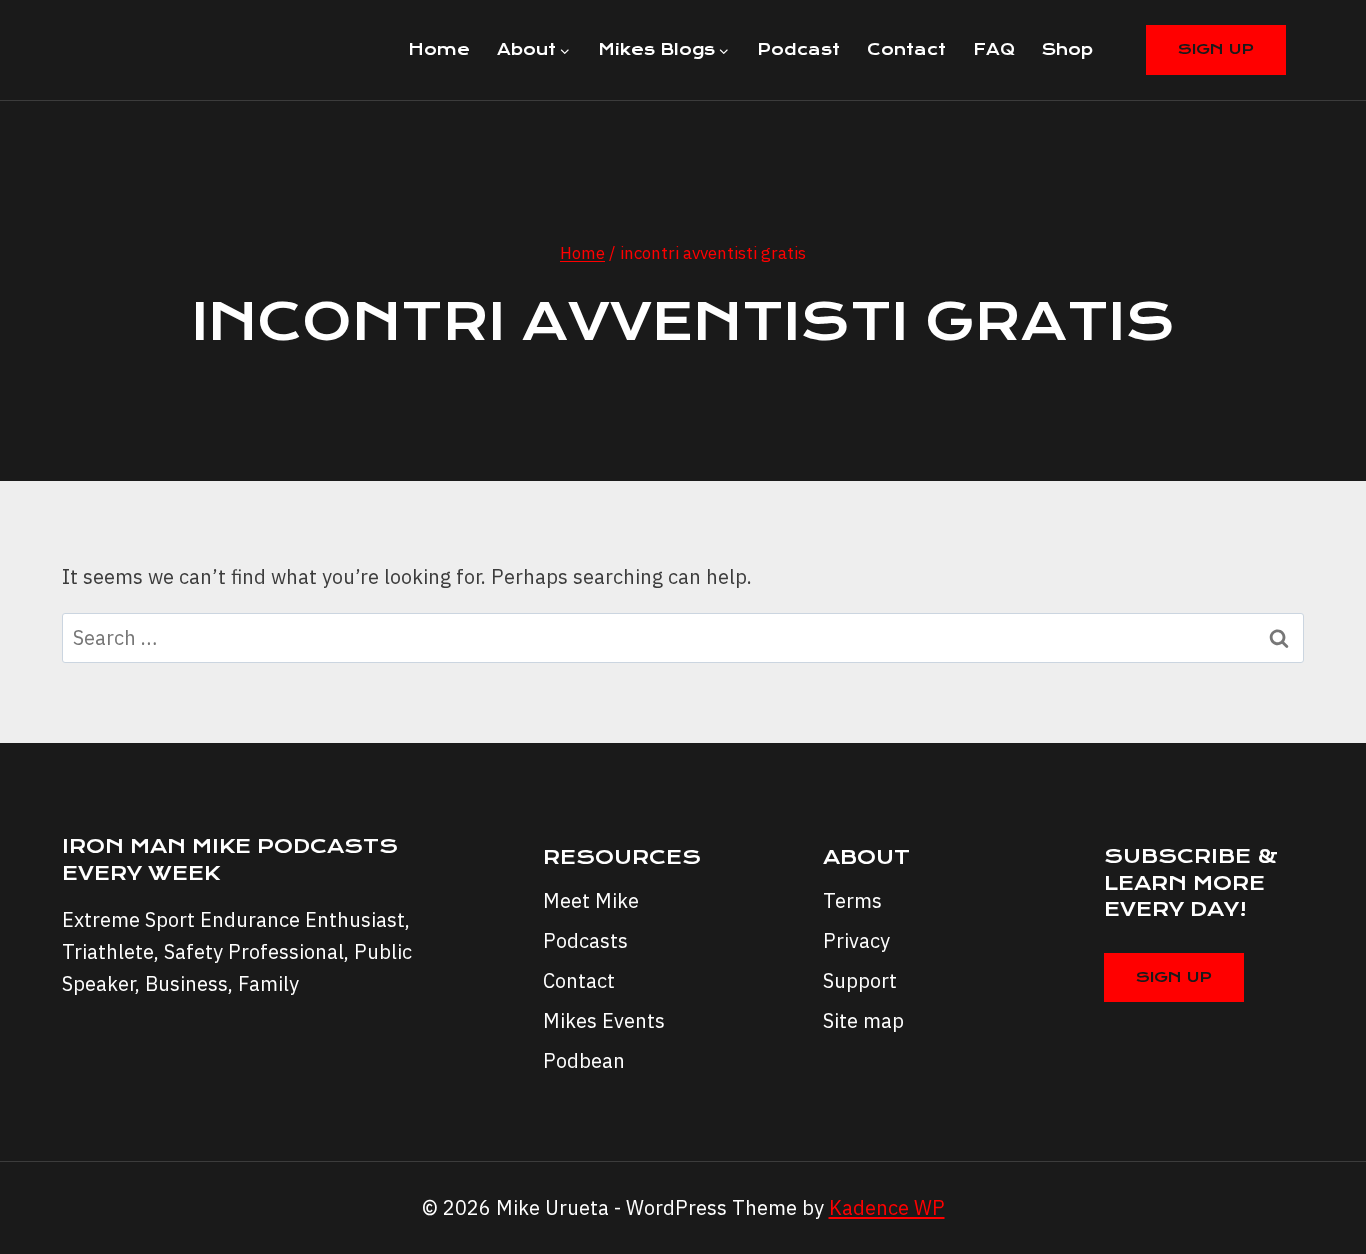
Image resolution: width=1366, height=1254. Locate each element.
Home (439, 49)
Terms (852, 900)
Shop (1067, 49)
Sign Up (1216, 49)
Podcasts (585, 940)
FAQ (994, 49)
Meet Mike (591, 900)
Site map (863, 1020)
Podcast (798, 49)
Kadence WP (887, 1207)
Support (860, 980)
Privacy (856, 940)
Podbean (584, 1060)
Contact (906, 49)
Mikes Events (604, 1020)
